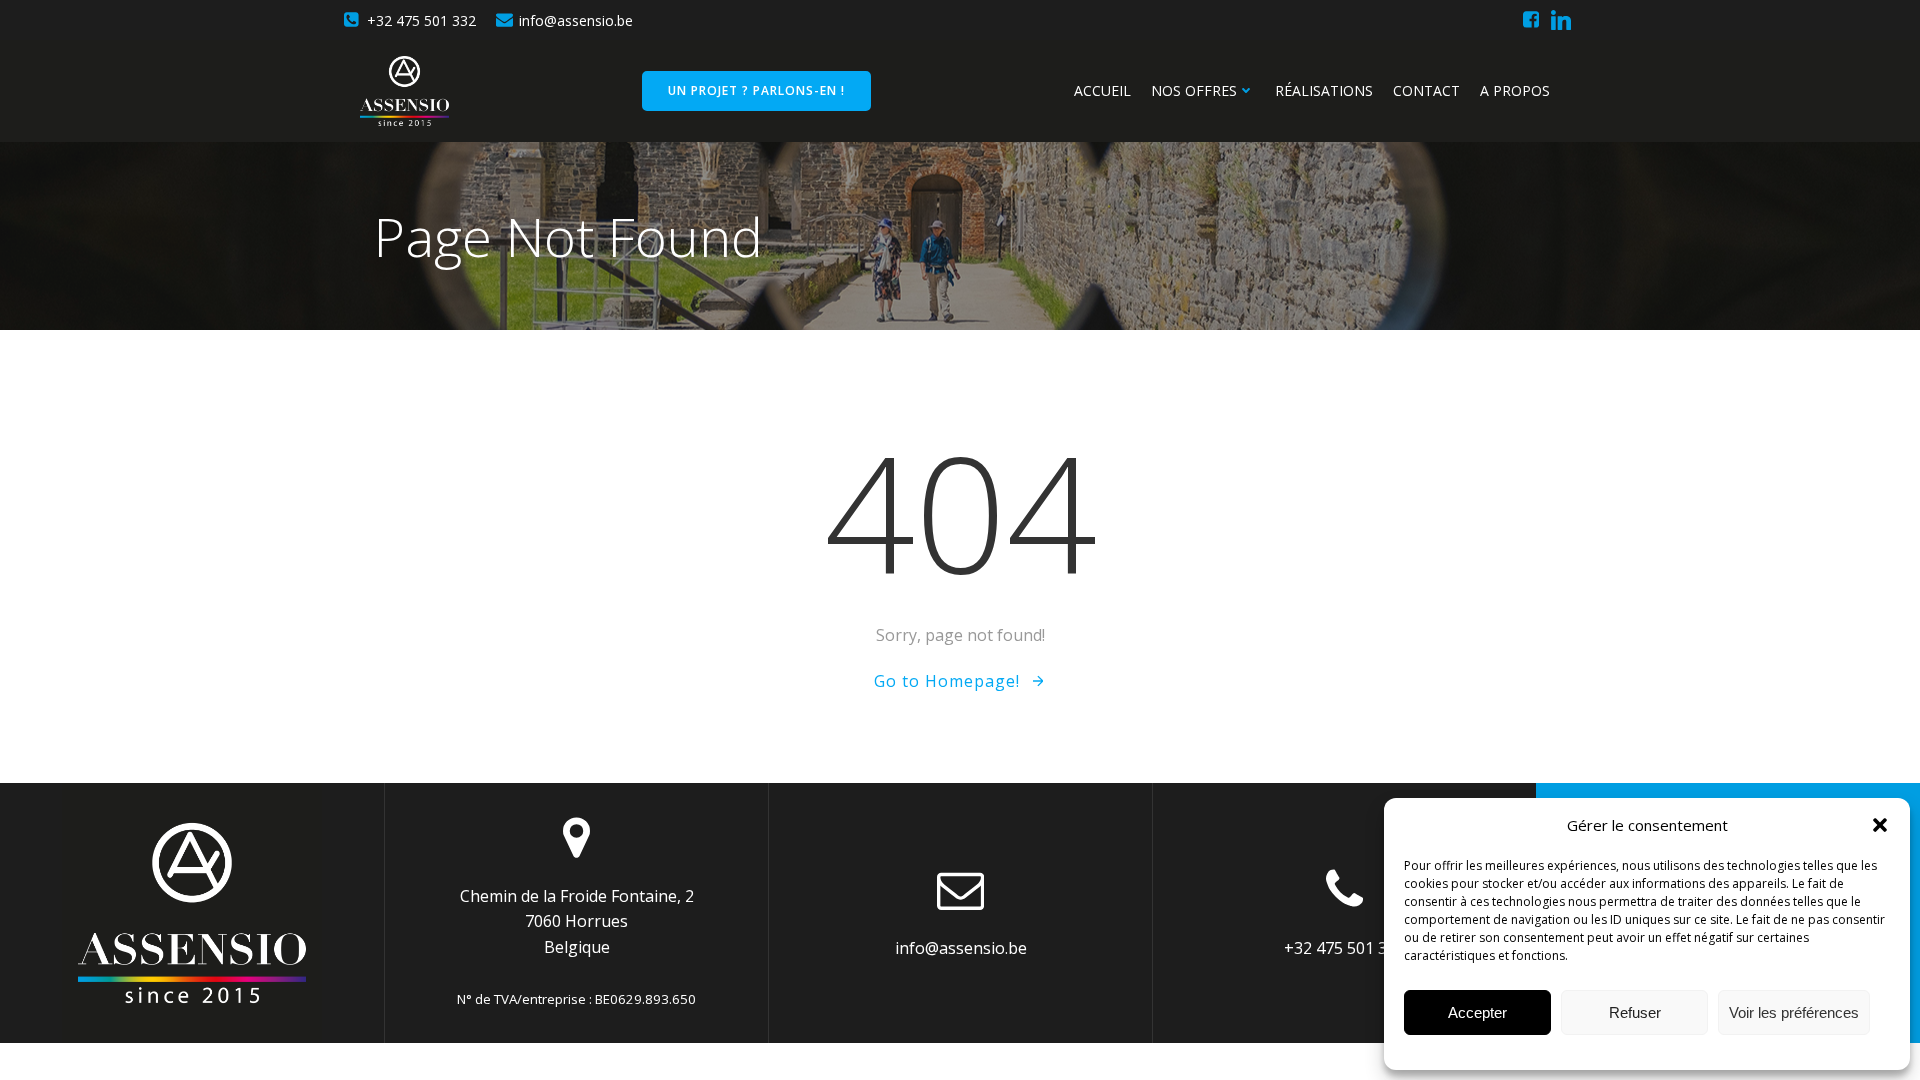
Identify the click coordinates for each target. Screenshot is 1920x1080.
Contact (1426, 90)
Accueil (1102, 90)
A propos (1515, 90)
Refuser (1635, 1012)
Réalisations (1324, 90)
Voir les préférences (1794, 1012)
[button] (1880, 825)
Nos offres (1194, 90)
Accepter (1477, 1012)
